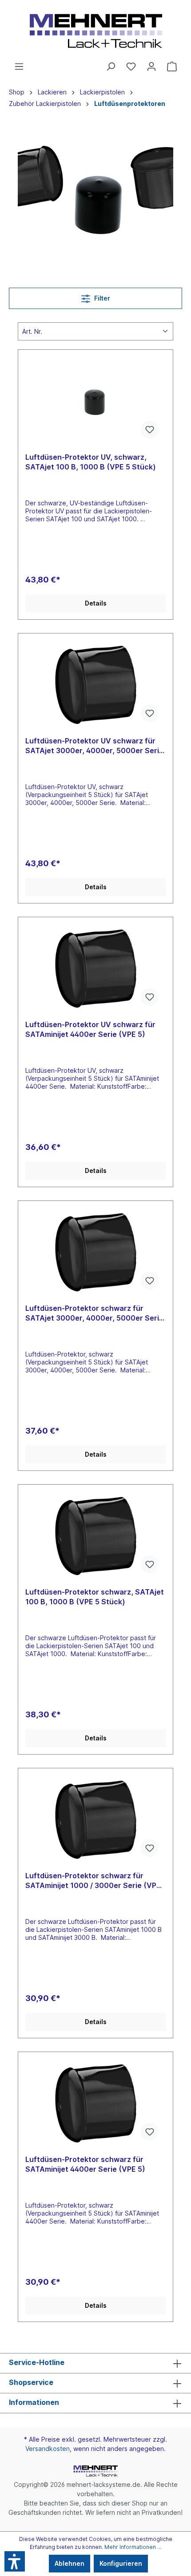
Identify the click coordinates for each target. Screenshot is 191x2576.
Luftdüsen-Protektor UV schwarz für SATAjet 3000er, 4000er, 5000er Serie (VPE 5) (94, 746)
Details (96, 603)
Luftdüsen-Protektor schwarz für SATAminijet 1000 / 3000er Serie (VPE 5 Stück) (93, 1881)
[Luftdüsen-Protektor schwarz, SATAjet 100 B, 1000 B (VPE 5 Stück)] (95, 1536)
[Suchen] (111, 66)
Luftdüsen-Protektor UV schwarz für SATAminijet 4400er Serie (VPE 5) (90, 1029)
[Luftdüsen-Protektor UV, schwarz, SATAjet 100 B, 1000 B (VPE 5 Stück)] (95, 401)
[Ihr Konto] (151, 66)
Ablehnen (70, 2563)
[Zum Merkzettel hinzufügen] (150, 430)
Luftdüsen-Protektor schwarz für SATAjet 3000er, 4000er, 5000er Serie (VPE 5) (94, 1313)
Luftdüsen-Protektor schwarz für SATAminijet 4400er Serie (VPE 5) (85, 2164)
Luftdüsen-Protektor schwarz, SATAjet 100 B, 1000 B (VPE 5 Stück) (95, 1597)
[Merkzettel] (131, 66)
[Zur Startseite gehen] (95, 31)
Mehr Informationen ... (133, 2547)
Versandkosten (48, 2449)
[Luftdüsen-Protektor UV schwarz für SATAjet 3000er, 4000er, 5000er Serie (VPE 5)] (95, 685)
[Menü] (19, 66)
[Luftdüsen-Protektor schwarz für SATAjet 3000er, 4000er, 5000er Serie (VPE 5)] (95, 1252)
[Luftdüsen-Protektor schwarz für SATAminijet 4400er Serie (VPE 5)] (95, 2103)
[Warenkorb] (172, 66)
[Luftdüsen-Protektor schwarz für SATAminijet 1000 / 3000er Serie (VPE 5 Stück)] (95, 1820)
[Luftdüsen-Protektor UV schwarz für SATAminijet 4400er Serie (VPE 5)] (95, 969)
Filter (101, 298)
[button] (15, 2561)
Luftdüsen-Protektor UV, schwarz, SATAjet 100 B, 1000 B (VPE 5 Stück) (91, 462)
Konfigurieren (121, 2563)
